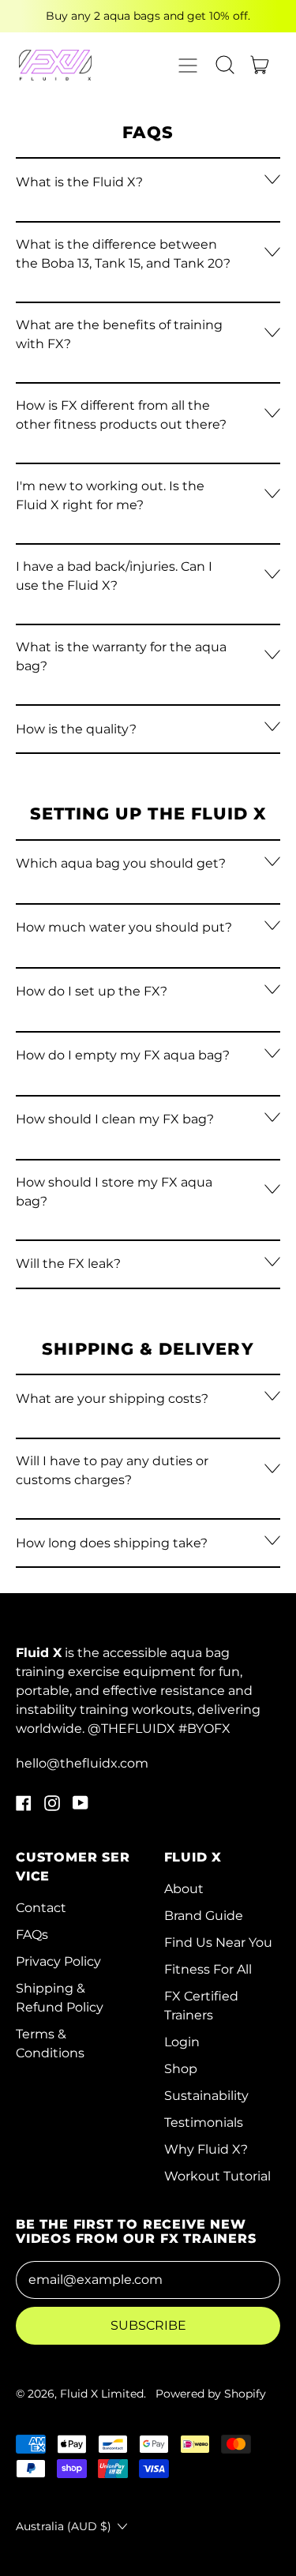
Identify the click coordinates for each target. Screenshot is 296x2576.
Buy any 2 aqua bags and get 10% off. (148, 16)
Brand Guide (204, 1916)
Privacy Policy (58, 1961)
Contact (41, 1908)
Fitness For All (208, 1969)
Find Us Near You (218, 1942)
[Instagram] (52, 1807)
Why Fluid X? (206, 2149)
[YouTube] (81, 1807)
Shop (181, 2069)
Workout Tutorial (217, 2176)
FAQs (32, 1935)
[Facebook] (24, 1807)
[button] (225, 65)
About (184, 1889)
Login (182, 2042)
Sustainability (206, 2096)
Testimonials (204, 2122)
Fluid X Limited (102, 2394)
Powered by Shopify (211, 2394)
